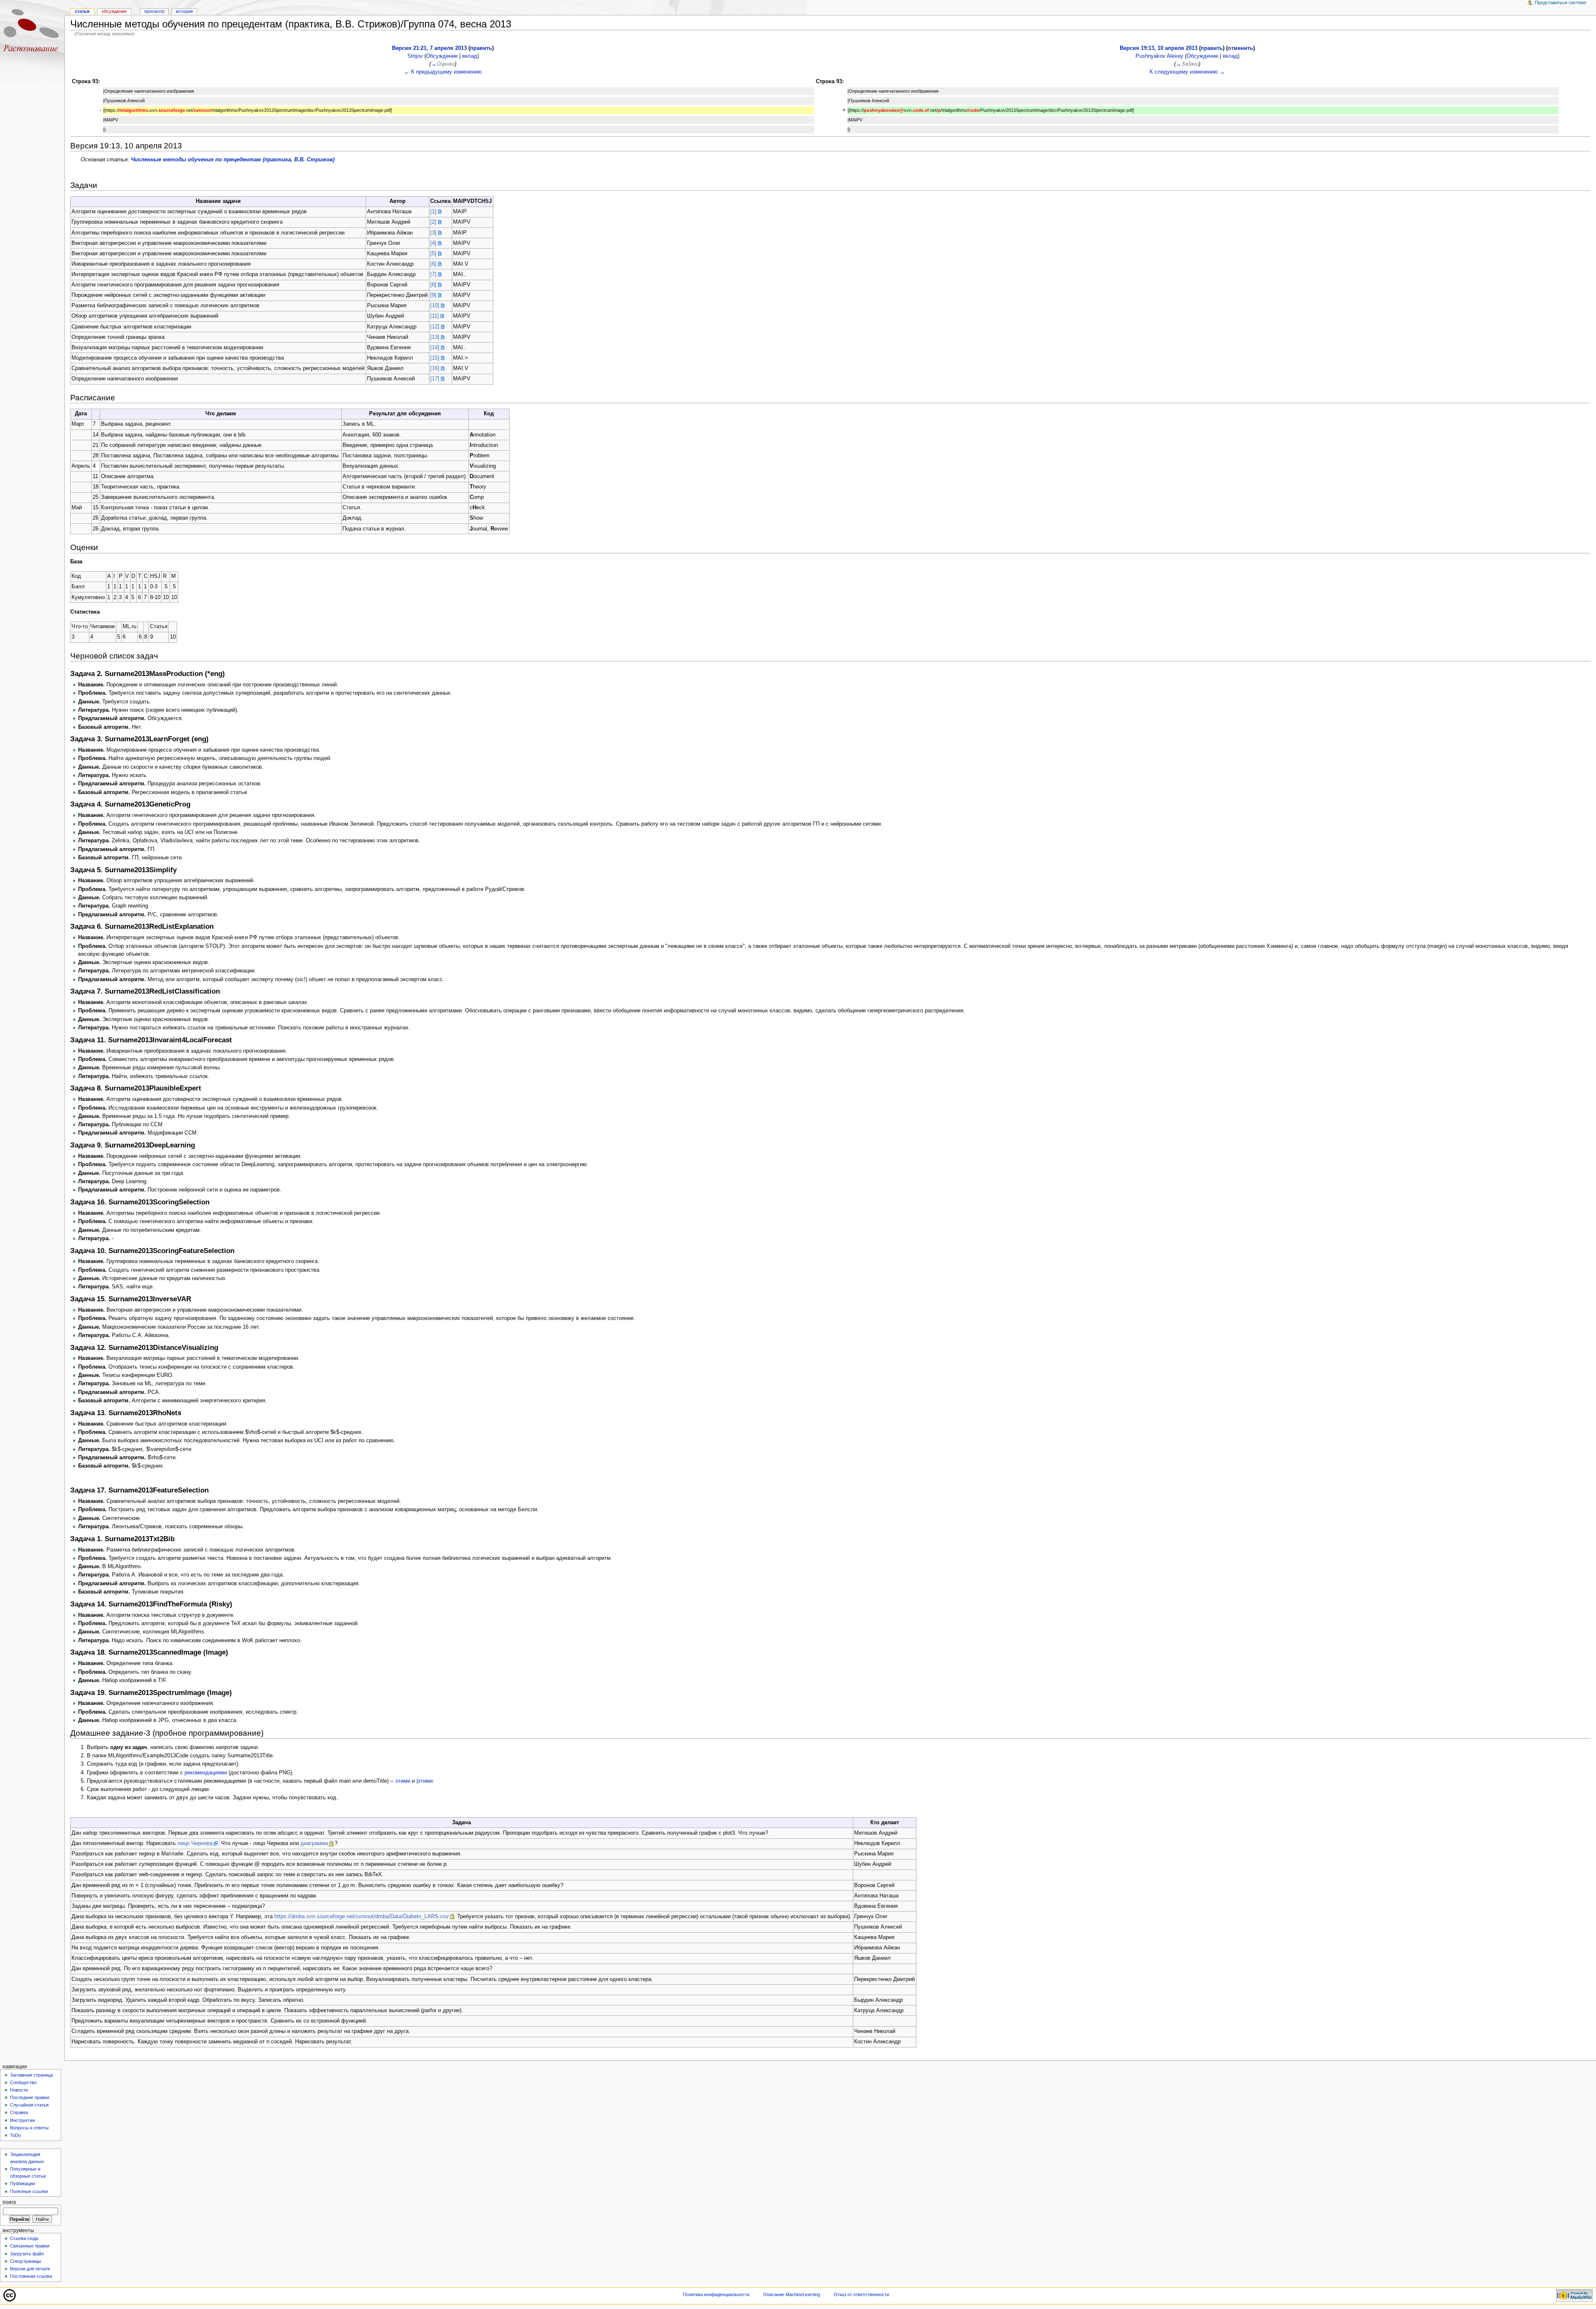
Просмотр (154, 11)
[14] (435, 348)
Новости (19, 2090)
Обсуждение (442, 56)
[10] (435, 306)
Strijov (415, 56)
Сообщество (23, 2082)
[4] (433, 243)
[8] (433, 285)
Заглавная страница (31, 2075)
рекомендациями (206, 1773)
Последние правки (30, 2097)
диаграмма (314, 1843)
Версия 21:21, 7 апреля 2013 (429, 48)
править (481, 48)
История (184, 11)
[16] (435, 368)
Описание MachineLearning (792, 2294)
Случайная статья (29, 2105)
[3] (433, 233)
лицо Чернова (195, 1843)
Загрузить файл (27, 2254)
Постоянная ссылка (31, 2276)
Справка (19, 2112)
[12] (435, 327)
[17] (435, 379)
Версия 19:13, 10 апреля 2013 (1159, 48)
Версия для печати (30, 2269)
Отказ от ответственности (861, 2294)
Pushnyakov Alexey (1159, 56)
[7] (433, 274)
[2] (433, 222)
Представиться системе (1561, 2)
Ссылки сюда (24, 2238)
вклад (470, 56)
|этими (425, 1781)
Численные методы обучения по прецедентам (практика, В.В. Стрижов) (233, 160)
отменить (1240, 48)
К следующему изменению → (1187, 72)
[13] (435, 337)
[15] (435, 358)
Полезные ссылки (29, 2191)
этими (403, 1781)
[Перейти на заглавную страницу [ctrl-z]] (32, 32)
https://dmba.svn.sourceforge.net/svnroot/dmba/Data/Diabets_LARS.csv (362, 1917)
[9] (433, 295)
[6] (433, 264)
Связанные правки (30, 2246)
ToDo (15, 2135)
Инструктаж (22, 2120)
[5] (433, 254)
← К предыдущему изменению (443, 72)
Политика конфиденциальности (716, 2294)
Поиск (9, 2202)
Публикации (22, 2183)
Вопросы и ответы (29, 2128)
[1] (433, 212)
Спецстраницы (26, 2261)
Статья (82, 11)
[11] (435, 316)
